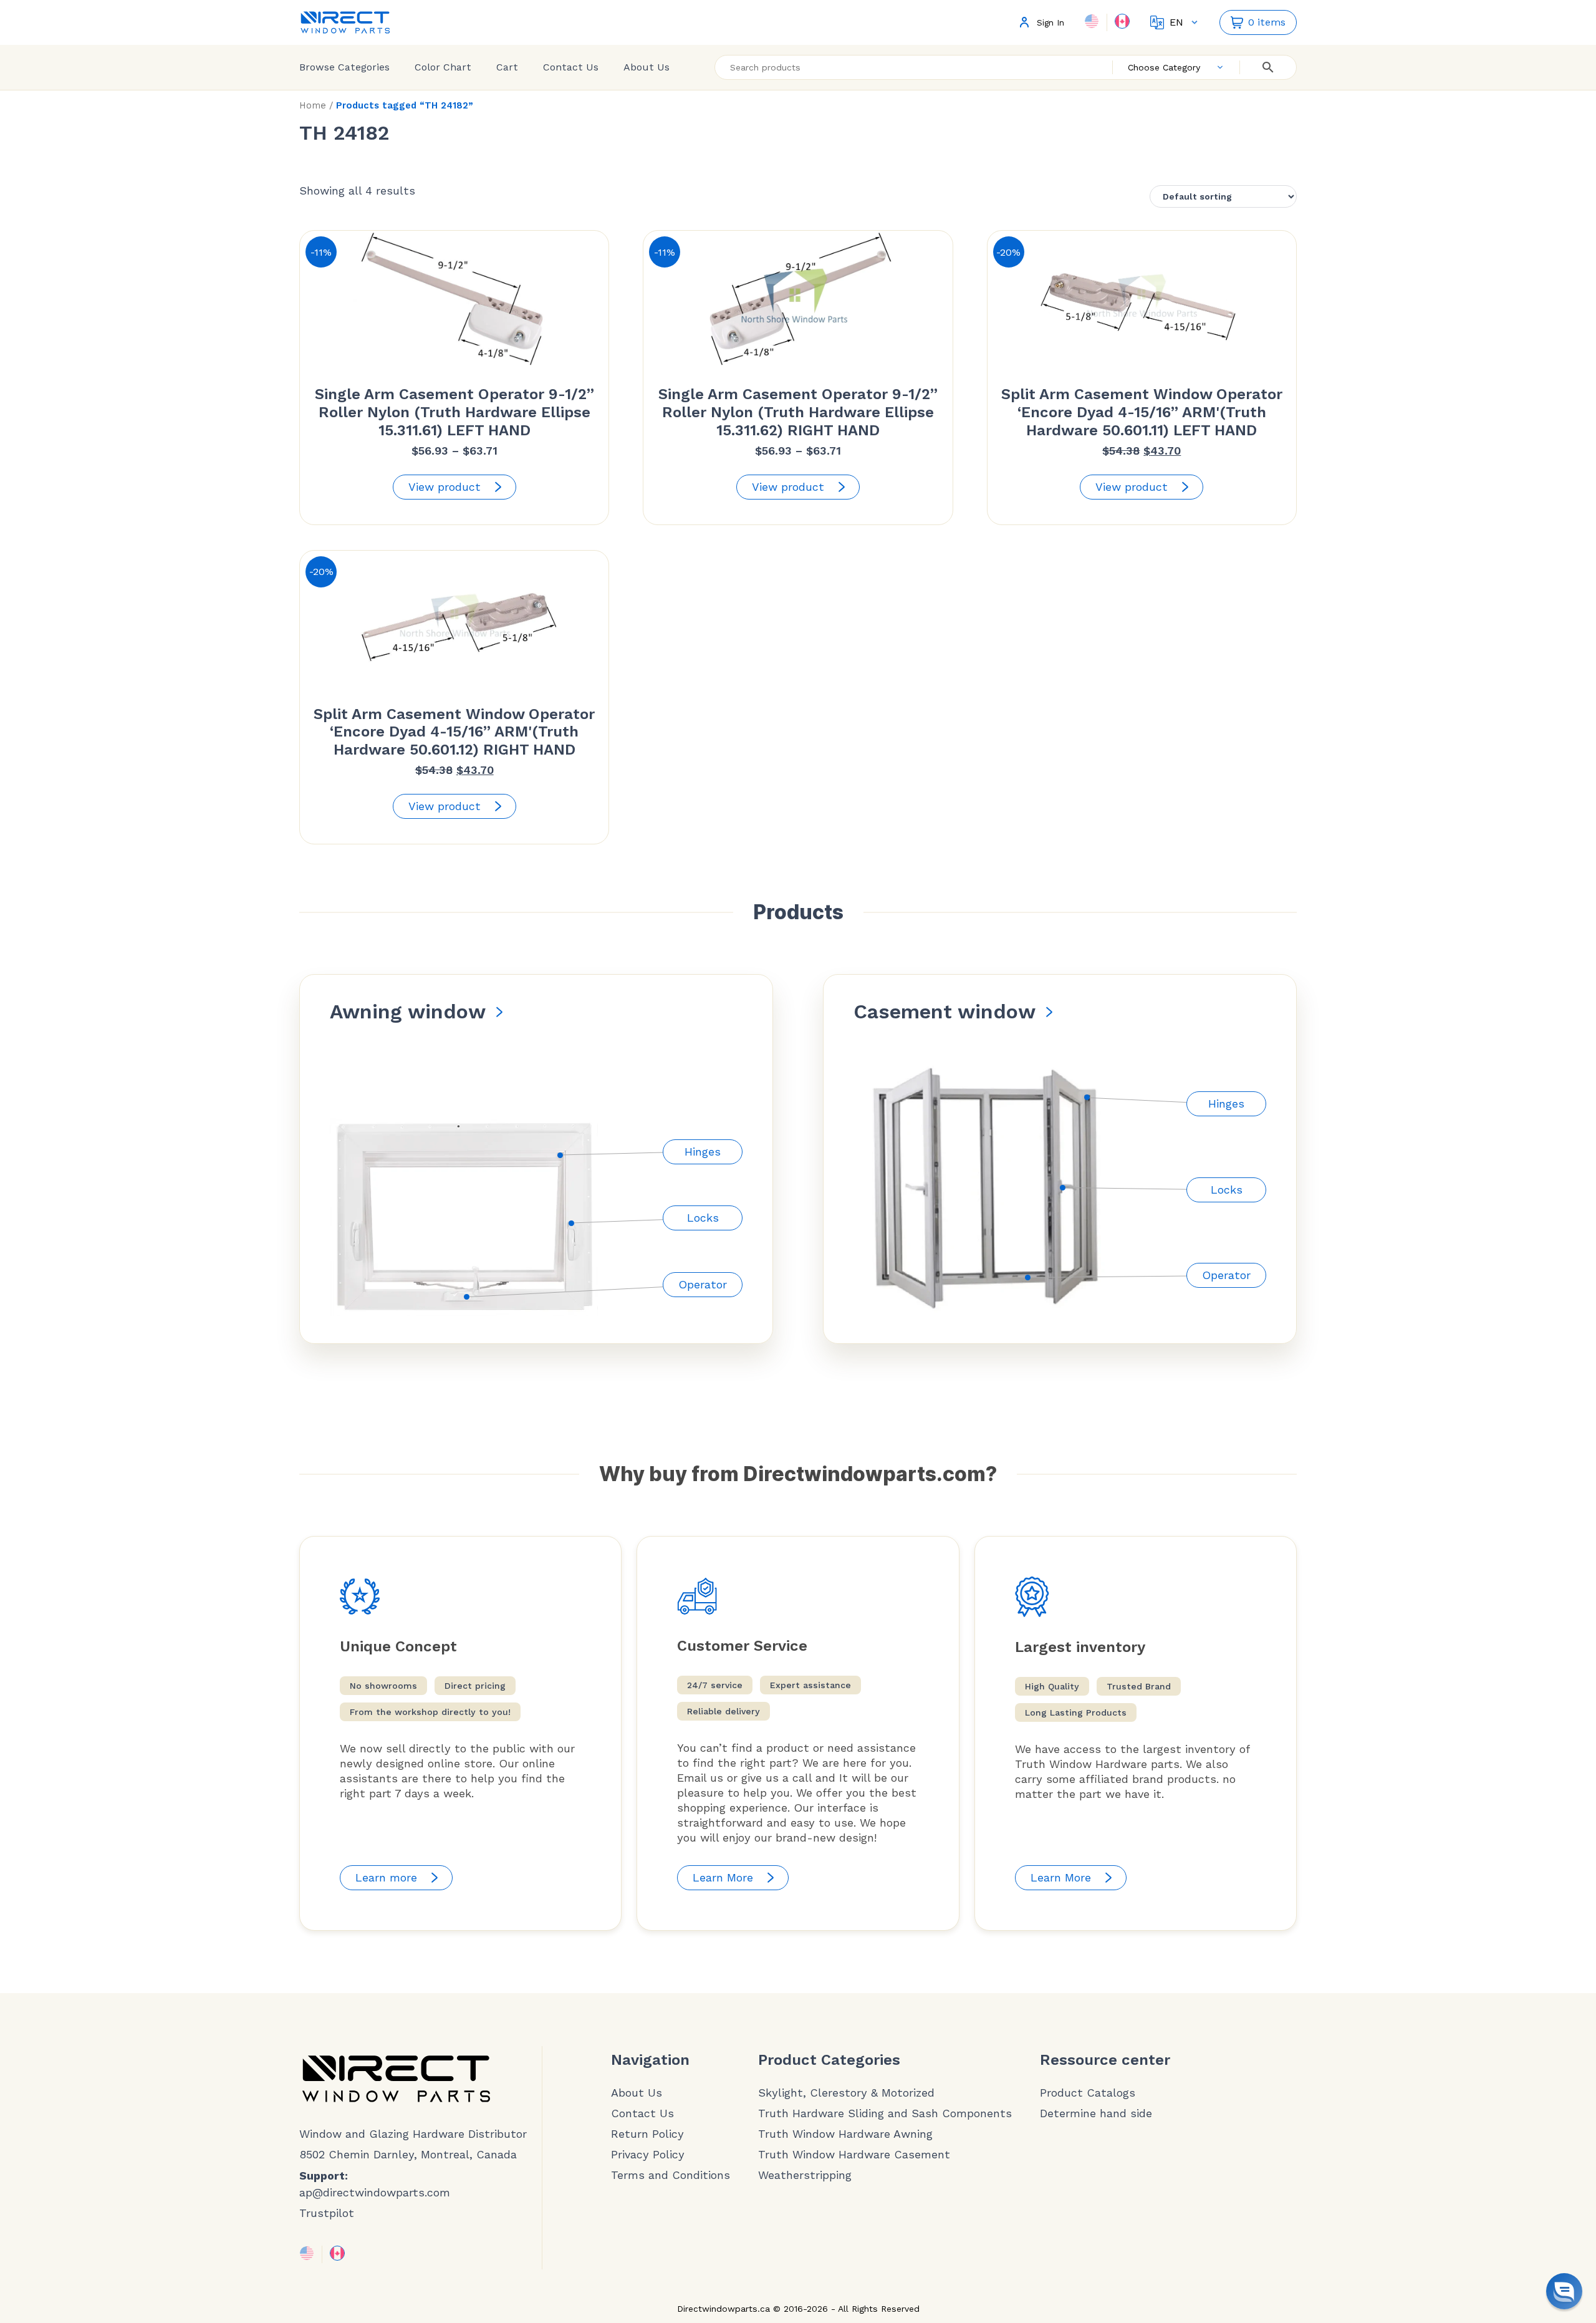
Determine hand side (1096, 2113)
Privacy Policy (648, 2155)
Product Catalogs (1088, 2093)
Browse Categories (344, 67)
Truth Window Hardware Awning (845, 2134)
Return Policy (647, 2134)
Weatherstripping (805, 2175)
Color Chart (443, 67)
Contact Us (571, 67)
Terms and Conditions (671, 2175)
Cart (507, 67)
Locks (703, 1218)
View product (445, 487)
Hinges (703, 1152)
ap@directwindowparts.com (375, 2192)
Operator (703, 1284)
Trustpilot (327, 2213)
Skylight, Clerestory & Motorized (846, 2093)
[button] (1564, 2291)
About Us (647, 67)
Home (313, 105)
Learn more (386, 1877)
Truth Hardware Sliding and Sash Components (885, 2113)
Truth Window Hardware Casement (854, 2155)
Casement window (945, 1012)
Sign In (1050, 23)
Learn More (723, 1877)
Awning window (408, 1012)
